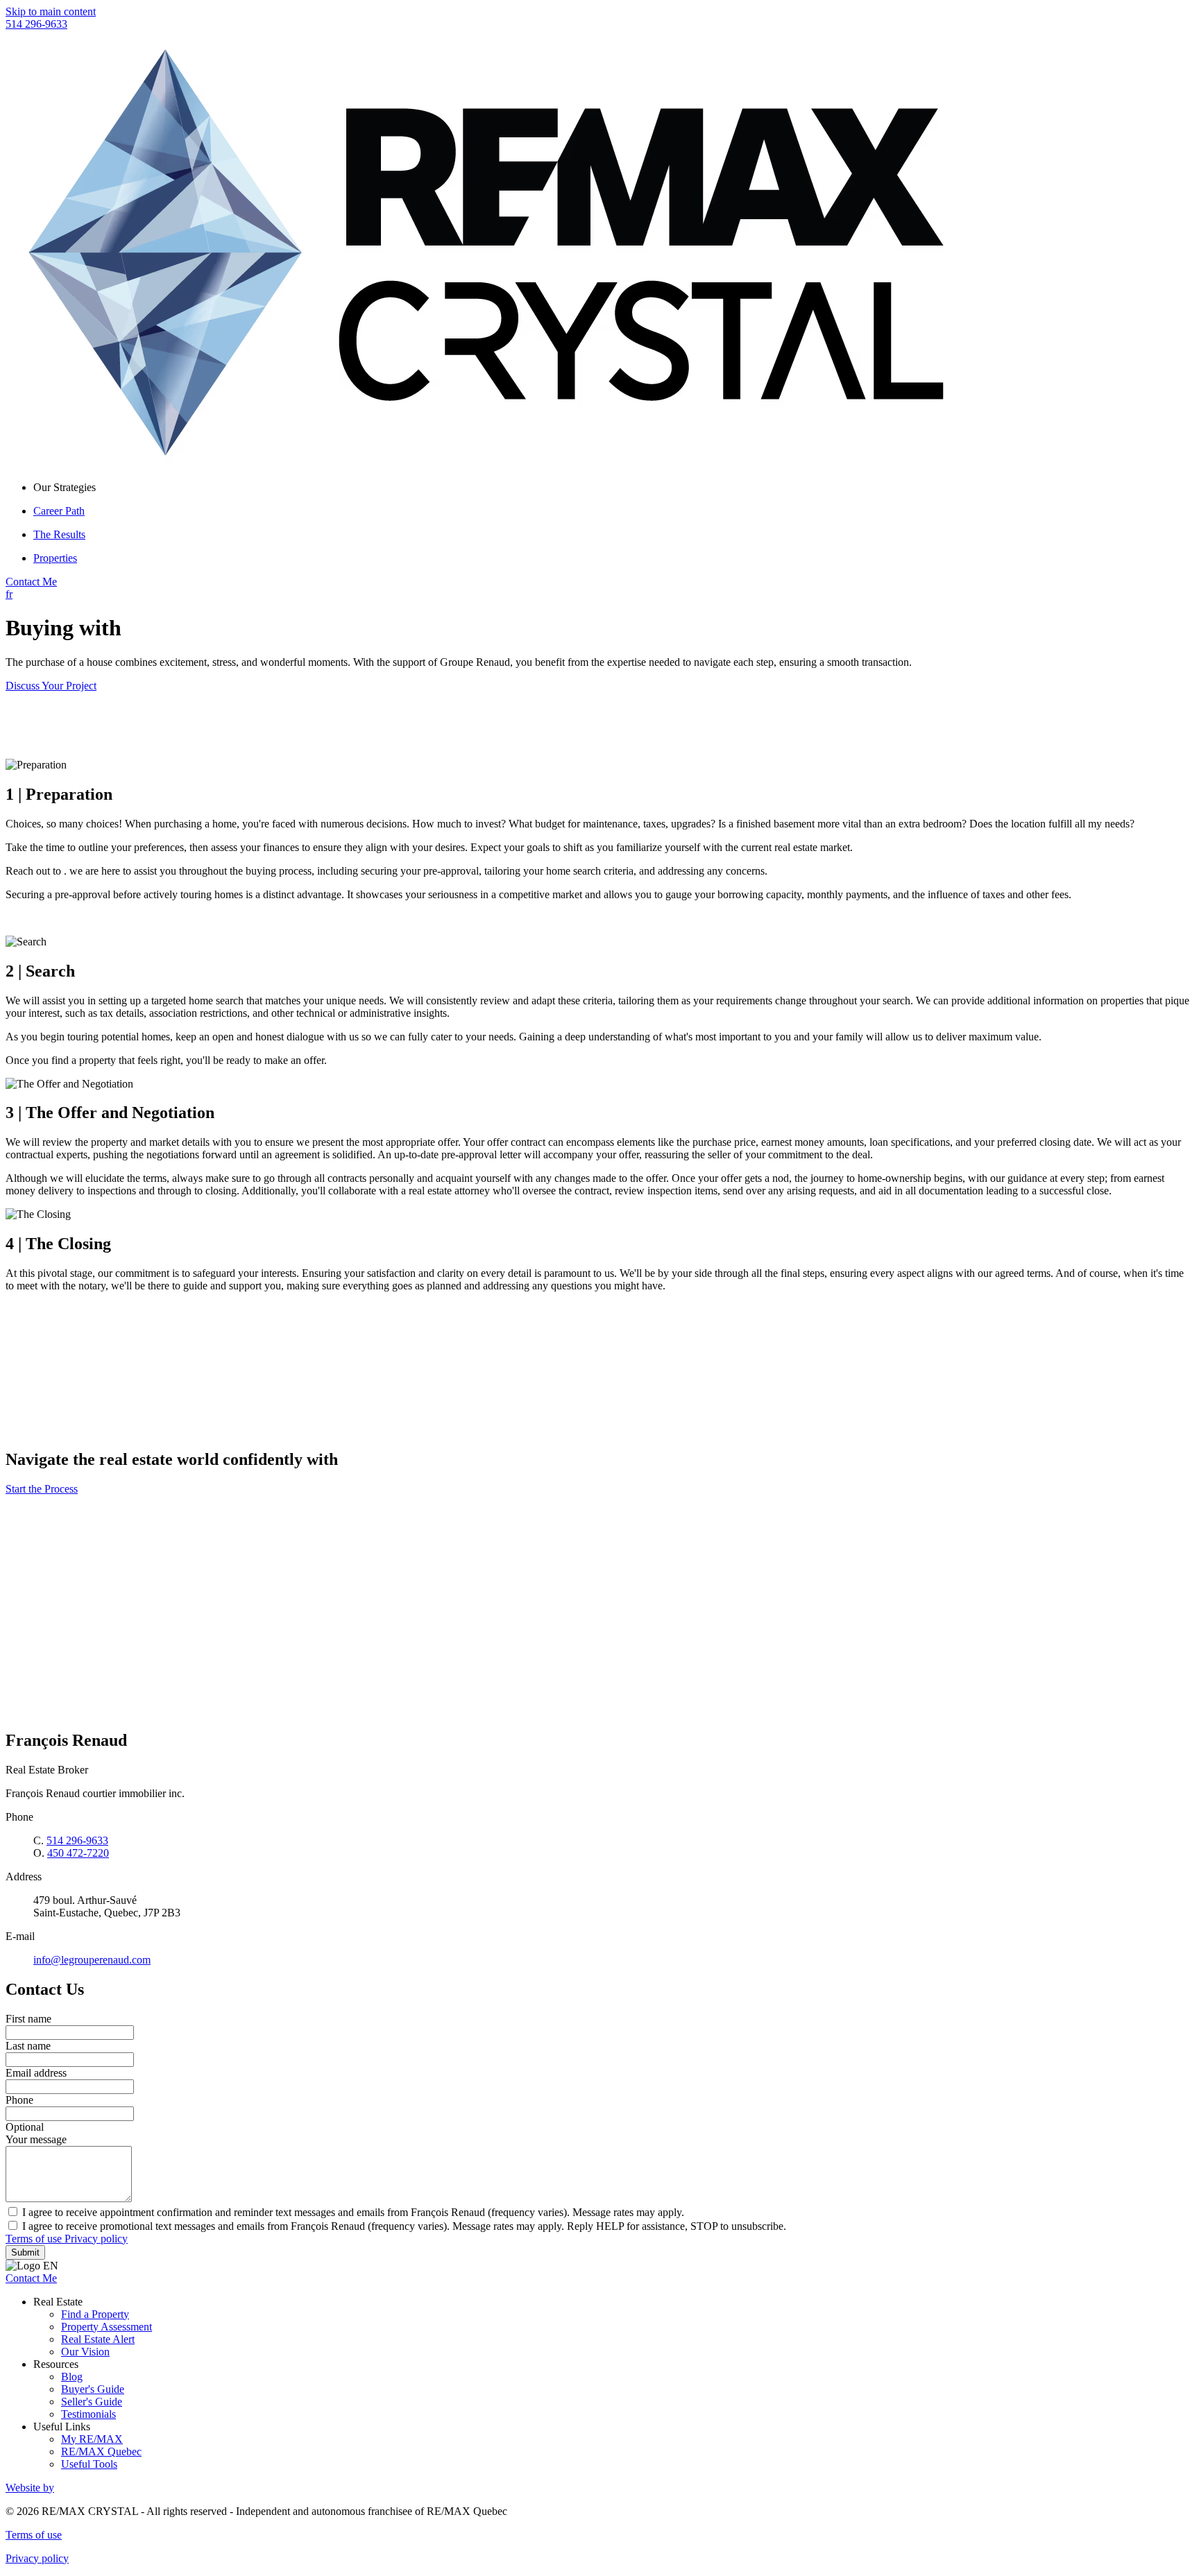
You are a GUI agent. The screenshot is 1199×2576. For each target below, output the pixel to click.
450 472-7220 (78, 1853)
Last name (28, 2046)
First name (28, 2019)
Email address (36, 2073)
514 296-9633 (36, 24)
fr (9, 594)
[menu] (613, 488)
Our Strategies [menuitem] (65, 487)
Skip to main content (51, 11)
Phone (19, 2100)
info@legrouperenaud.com (92, 1960)
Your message (36, 2139)
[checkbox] (599, 2212)
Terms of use (35, 2239)
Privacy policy (96, 2239)
